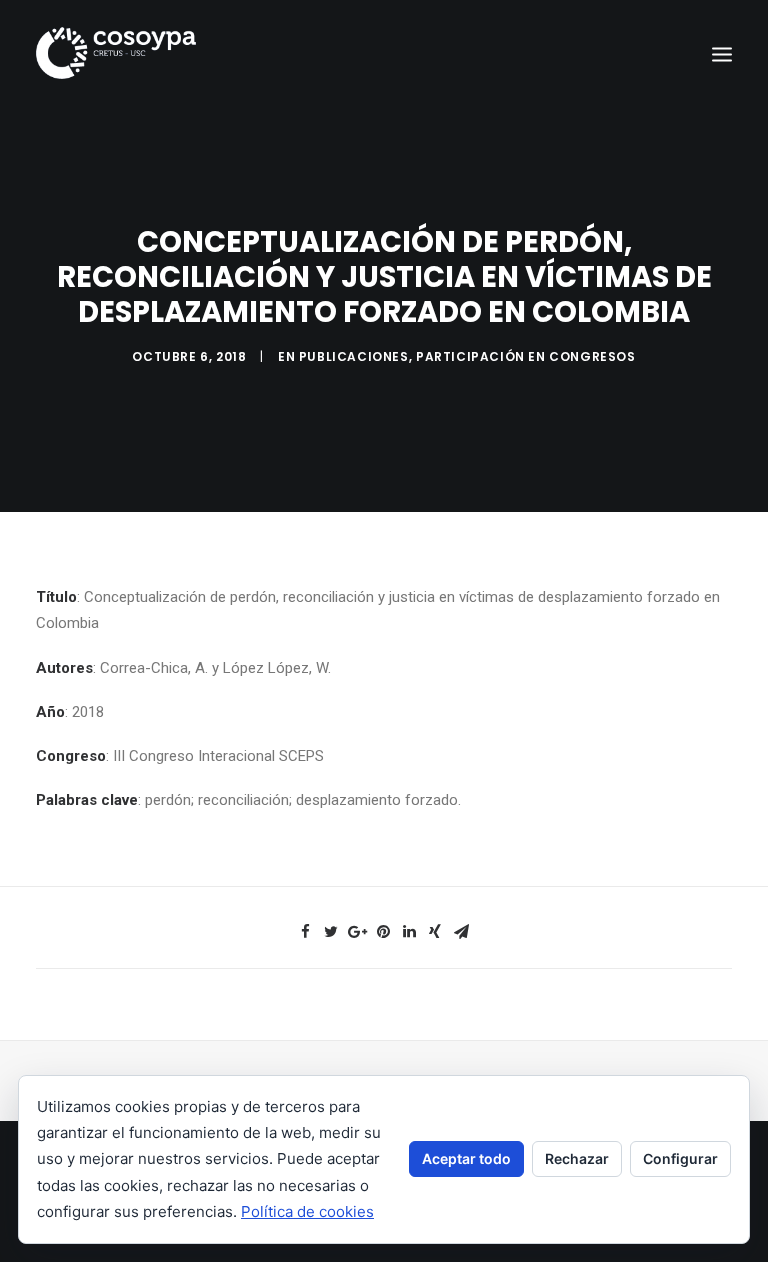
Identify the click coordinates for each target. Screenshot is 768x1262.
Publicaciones (354, 356)
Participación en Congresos (526, 356)
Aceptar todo (466, 1158)
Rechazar (577, 1158)
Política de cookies (307, 1211)
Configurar (680, 1158)
